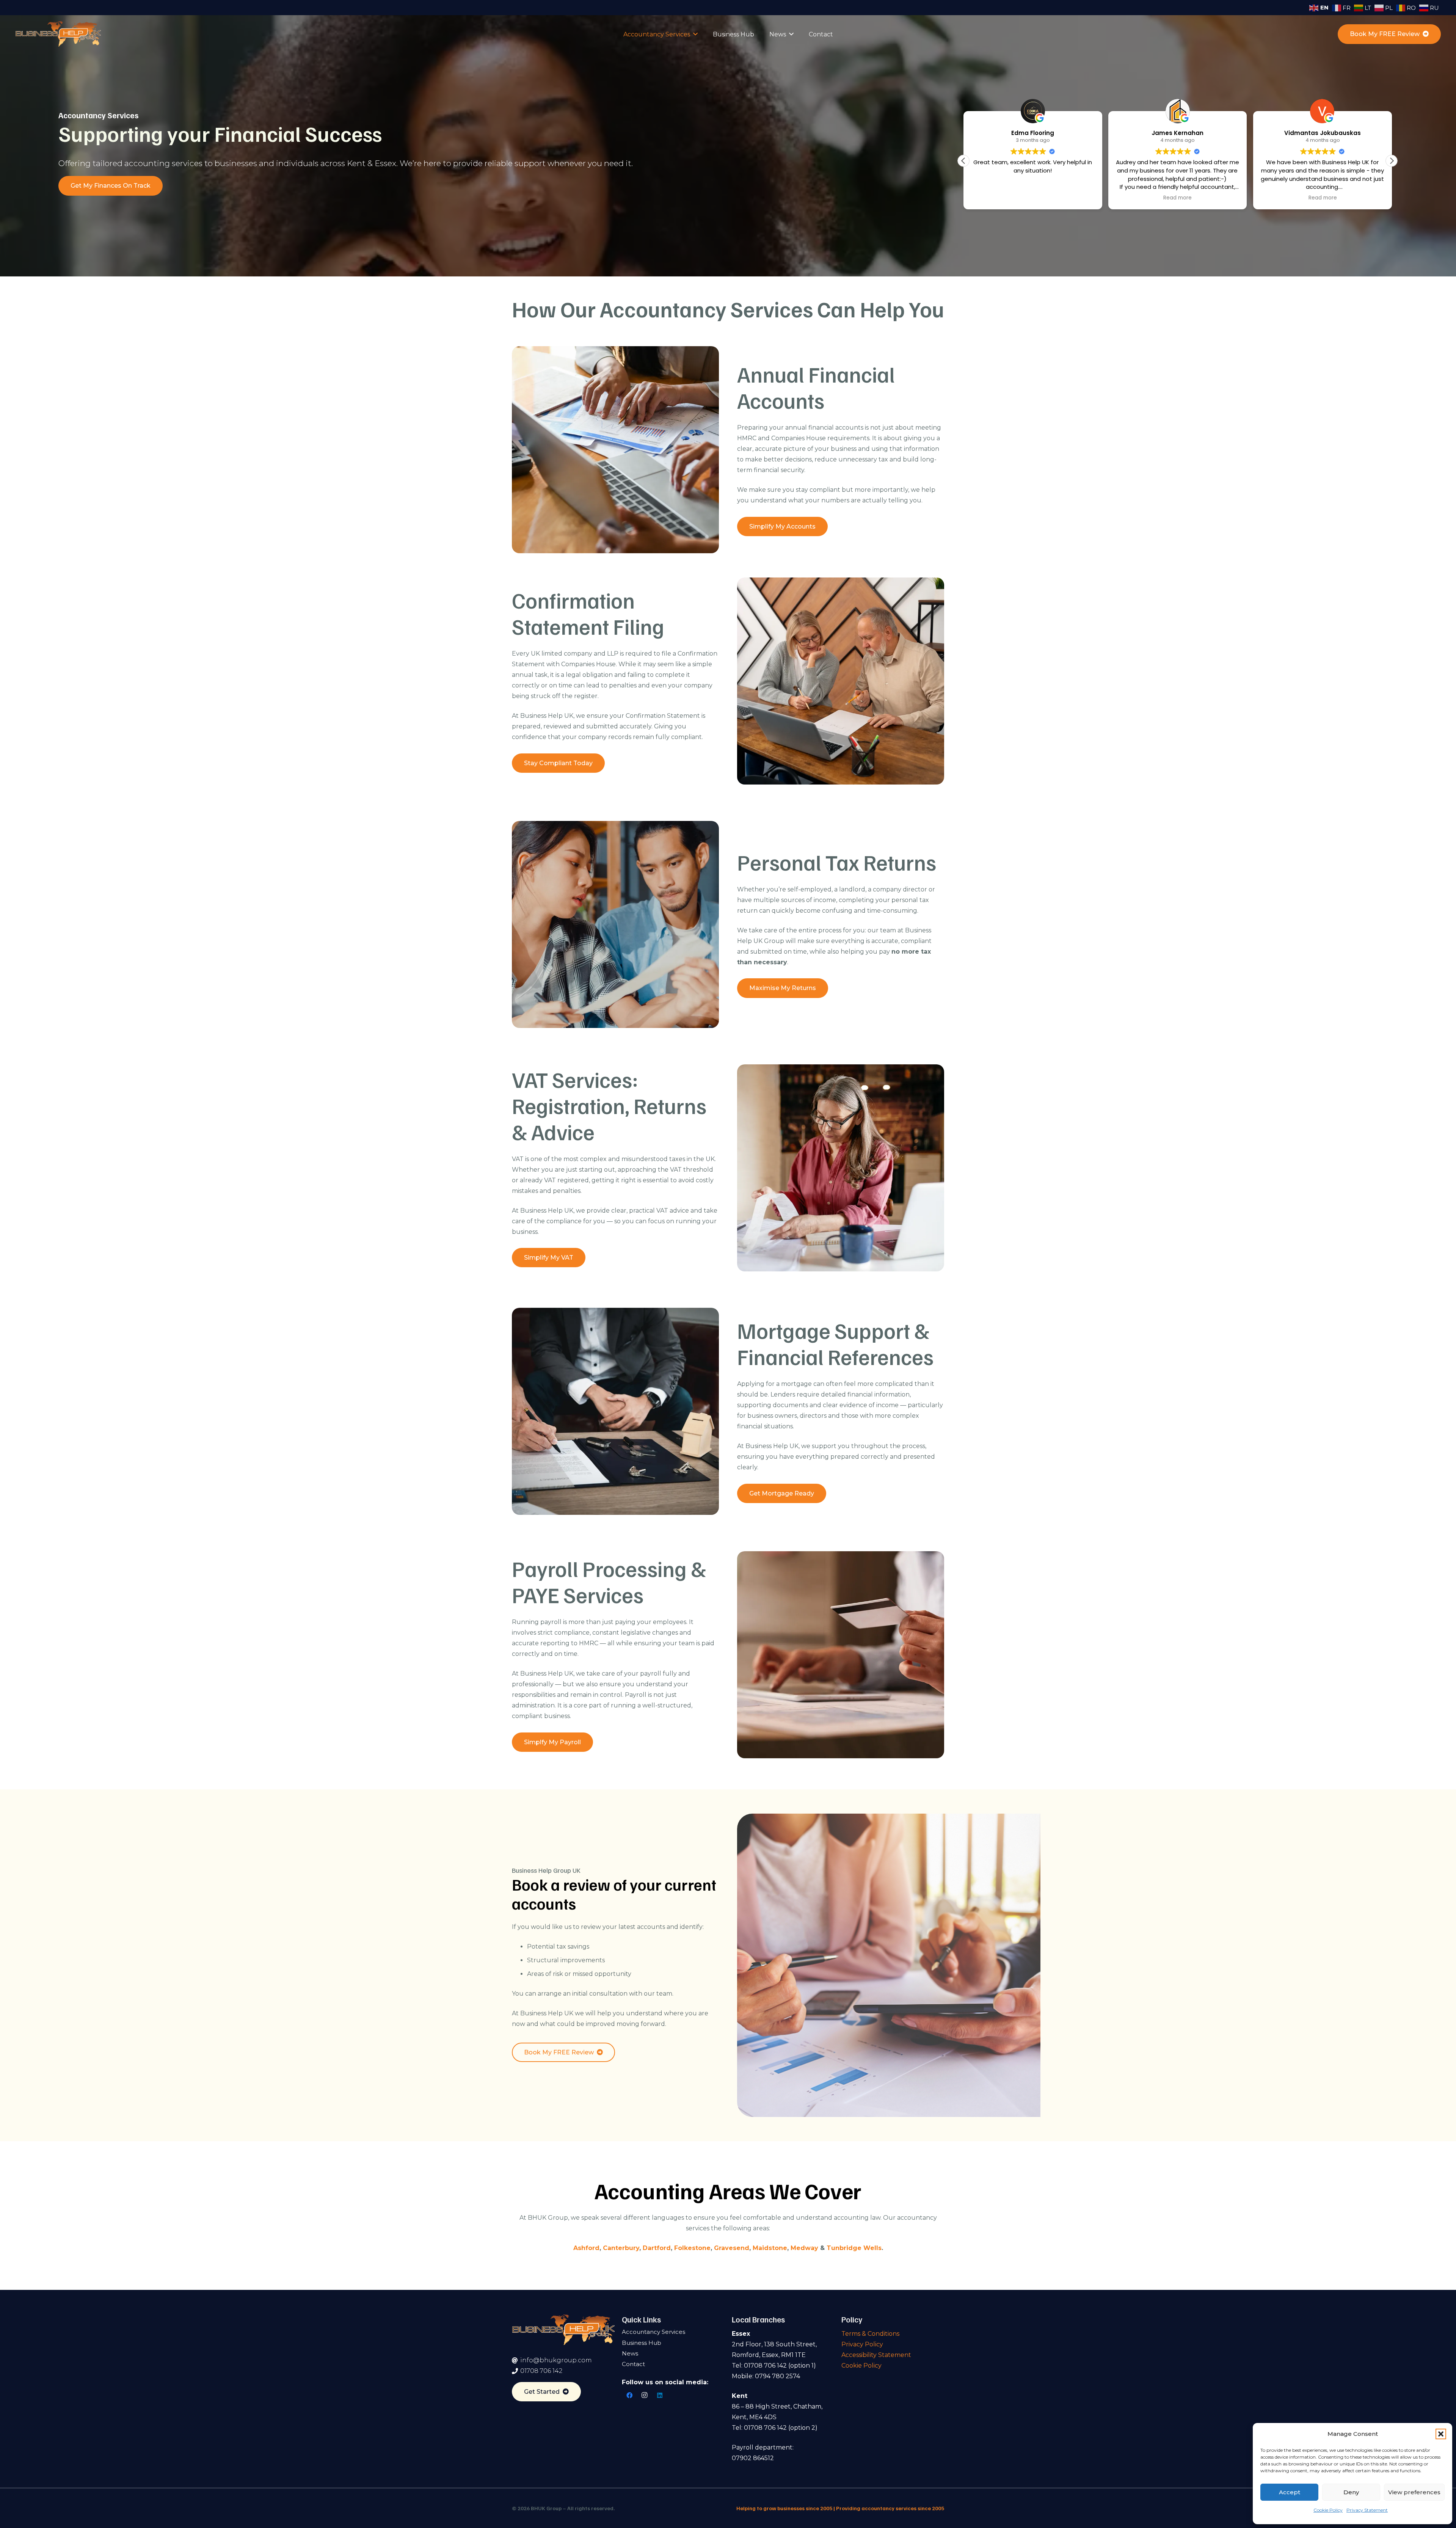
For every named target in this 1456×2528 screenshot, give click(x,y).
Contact (633, 2364)
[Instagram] (645, 2395)
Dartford (657, 2248)
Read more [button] (1033, 198)
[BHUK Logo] (58, 34)
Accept (1290, 2492)
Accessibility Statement (876, 2355)
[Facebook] (629, 2395)
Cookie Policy (1328, 2510)
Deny (1351, 2492)
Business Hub (642, 2343)
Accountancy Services (653, 2332)
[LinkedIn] (660, 2395)
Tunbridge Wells (854, 2248)
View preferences (1414, 2492)
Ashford (586, 2248)
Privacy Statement (1367, 2510)
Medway (804, 2248)
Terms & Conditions (870, 2334)
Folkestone (692, 2248)
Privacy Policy (862, 2344)
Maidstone (770, 2248)
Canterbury (621, 2248)
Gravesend (732, 2248)
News (630, 2353)
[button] (1441, 2434)
